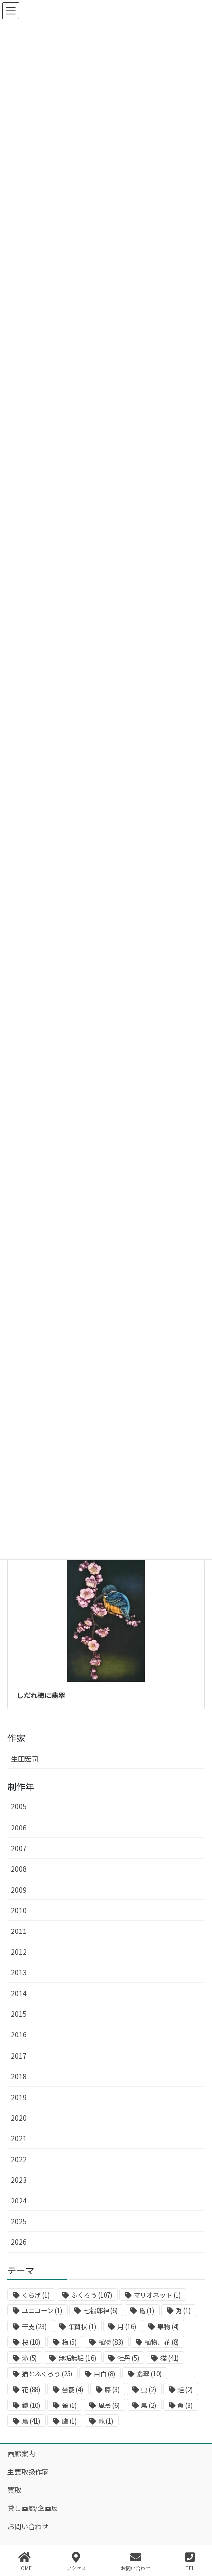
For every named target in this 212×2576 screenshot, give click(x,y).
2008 (19, 1869)
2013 (19, 1972)
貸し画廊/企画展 (33, 2508)
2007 (19, 1848)
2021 (19, 2138)
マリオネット (157, 2295)
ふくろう (92, 2295)
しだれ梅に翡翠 (41, 1695)
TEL (190, 2568)
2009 (19, 1890)
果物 (168, 2326)
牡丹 (128, 2358)
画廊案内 (21, 2453)
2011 (19, 1931)
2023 (19, 2180)
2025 (19, 2221)
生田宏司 (25, 1759)
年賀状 (82, 2326)
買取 (14, 2490)
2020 (19, 2118)
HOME (24, 2568)
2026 (19, 2242)
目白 (105, 2374)
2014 (19, 1993)
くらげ (36, 2295)
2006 (19, 1828)
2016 (19, 2034)
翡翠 (149, 2374)
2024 (19, 2201)
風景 (109, 2405)
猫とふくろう (47, 2374)
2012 (19, 1952)
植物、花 (162, 2342)
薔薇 (72, 2390)
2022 (19, 2159)
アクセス (76, 2568)
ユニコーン (42, 2311)
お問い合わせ (28, 2526)
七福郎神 (101, 2311)
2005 (19, 1806)
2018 (19, 2076)
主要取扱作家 (28, 2472)
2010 (19, 1910)
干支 (34, 2326)
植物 (111, 2342)
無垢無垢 (77, 2358)
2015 (19, 2014)
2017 (19, 2056)
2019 (19, 2097)
